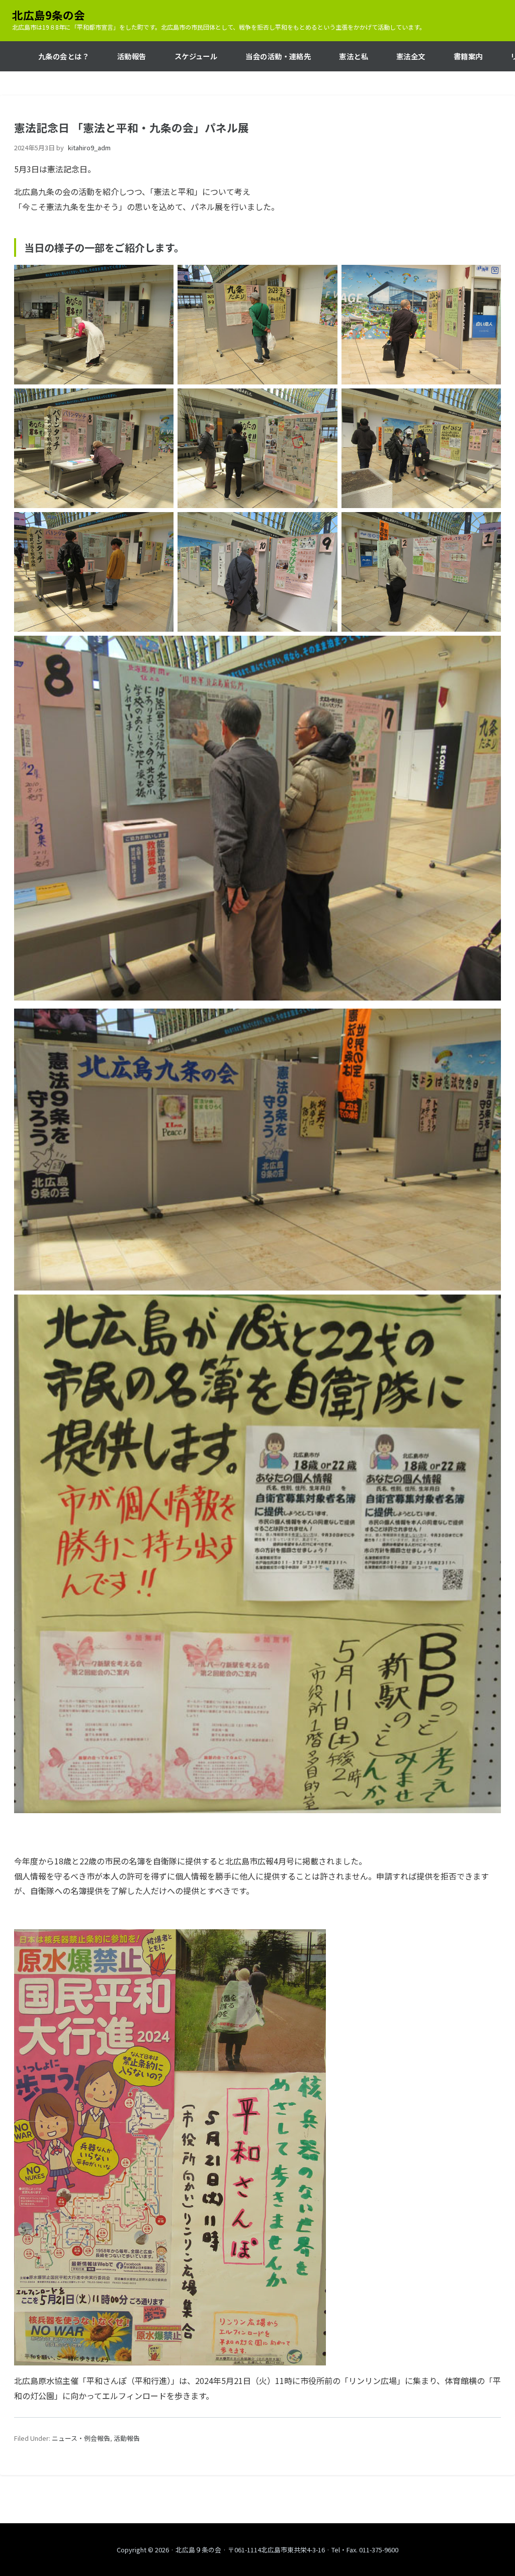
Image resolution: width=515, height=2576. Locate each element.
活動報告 (127, 2438)
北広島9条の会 (49, 15)
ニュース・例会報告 (81, 2438)
